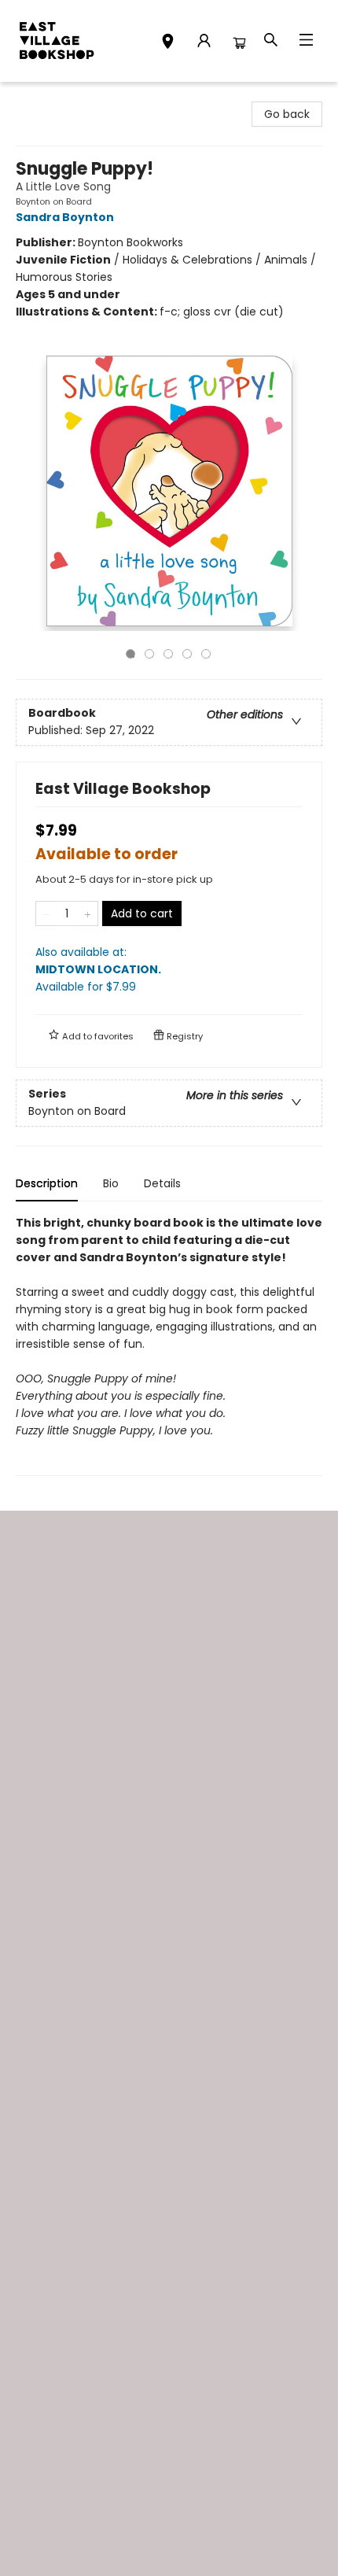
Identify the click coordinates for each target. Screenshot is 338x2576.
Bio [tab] (111, 1183)
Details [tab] (162, 1183)
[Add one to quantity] (88, 913)
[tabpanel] (169, 1345)
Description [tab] (47, 1183)
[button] (168, 43)
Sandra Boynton (65, 217)
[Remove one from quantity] (46, 913)
